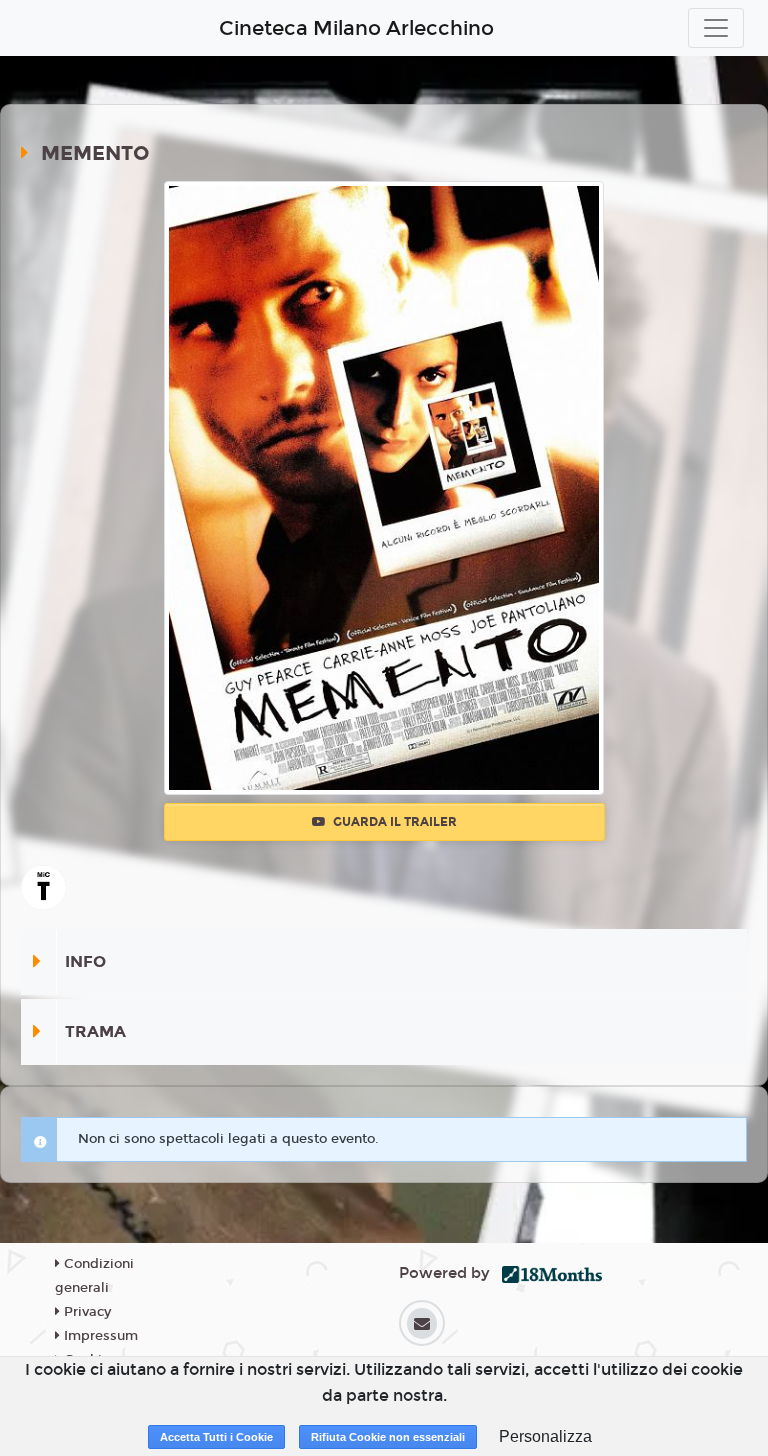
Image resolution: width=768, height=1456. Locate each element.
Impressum (99, 1336)
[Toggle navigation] (716, 28)
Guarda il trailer (393, 822)
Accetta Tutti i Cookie (216, 1437)
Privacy (85, 1312)
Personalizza (545, 1436)
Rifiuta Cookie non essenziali (388, 1437)
